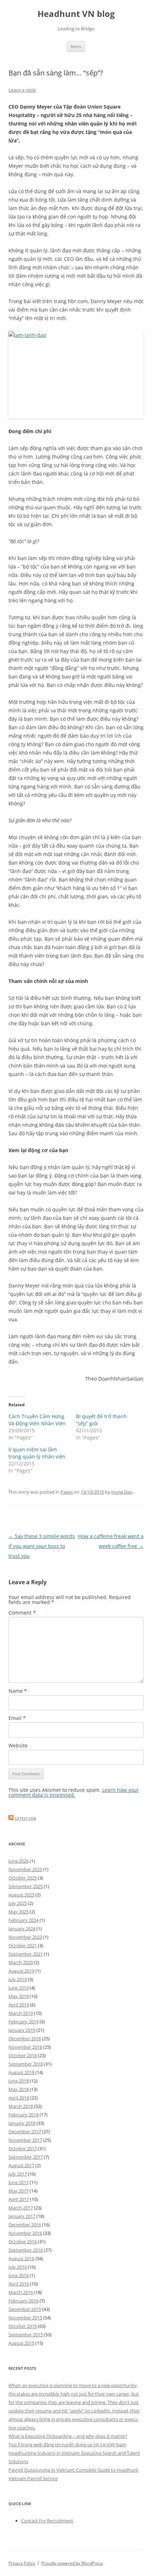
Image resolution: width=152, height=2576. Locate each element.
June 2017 (19, 2182)
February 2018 (24, 2115)
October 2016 (23, 2242)
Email (17, 1718)
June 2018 (19, 2081)
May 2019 (19, 1996)
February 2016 (24, 2301)
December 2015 (25, 2309)
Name (18, 1691)
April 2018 (19, 2098)
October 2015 (23, 2326)
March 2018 (21, 2106)
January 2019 (22, 2030)
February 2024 (24, 1920)
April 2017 (19, 2199)
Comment (22, 1613)
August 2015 (21, 2343)
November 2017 (25, 2140)
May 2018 (19, 2089)
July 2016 (18, 2267)
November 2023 (25, 1937)
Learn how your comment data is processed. (74, 1792)
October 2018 (23, 2055)
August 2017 (21, 2165)
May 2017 (19, 2191)
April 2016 (19, 2284)
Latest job (25, 1818)
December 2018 (25, 2039)
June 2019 (19, 1988)
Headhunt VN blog (76, 14)
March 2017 (21, 2208)
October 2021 (23, 1945)
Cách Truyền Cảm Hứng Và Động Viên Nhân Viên (37, 1420)
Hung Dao (122, 1492)
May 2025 (19, 1912)
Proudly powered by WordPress (72, 2563)
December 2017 (25, 2132)
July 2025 (18, 1903)
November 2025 (25, 1869)
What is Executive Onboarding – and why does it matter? (68, 2436)
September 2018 (26, 2064)
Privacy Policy (22, 2563)
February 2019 (24, 2022)
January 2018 (22, 2123)
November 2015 (25, 2318)
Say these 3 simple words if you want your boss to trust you (42, 1546)
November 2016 (25, 2233)
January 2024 (22, 1929)
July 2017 (18, 2174)
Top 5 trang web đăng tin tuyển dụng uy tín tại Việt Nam (67, 2445)
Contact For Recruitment (47, 2521)
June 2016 (19, 2275)
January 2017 (22, 2216)
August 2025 (21, 1895)
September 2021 (26, 1954)
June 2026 (19, 1861)
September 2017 (26, 2157)
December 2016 (25, 2225)
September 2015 (26, 2335)
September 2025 (26, 1886)
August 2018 (21, 2072)
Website (18, 1745)
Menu (76, 46)
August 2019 (21, 1971)
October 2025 (23, 1878)
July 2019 (18, 1979)
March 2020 (21, 1962)
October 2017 (23, 2148)
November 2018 (25, 2047)
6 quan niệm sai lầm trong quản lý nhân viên (37, 1453)
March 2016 (21, 2292)
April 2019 (19, 2005)
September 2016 (26, 2250)
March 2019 (21, 2013)
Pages (67, 1492)
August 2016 (21, 2258)
